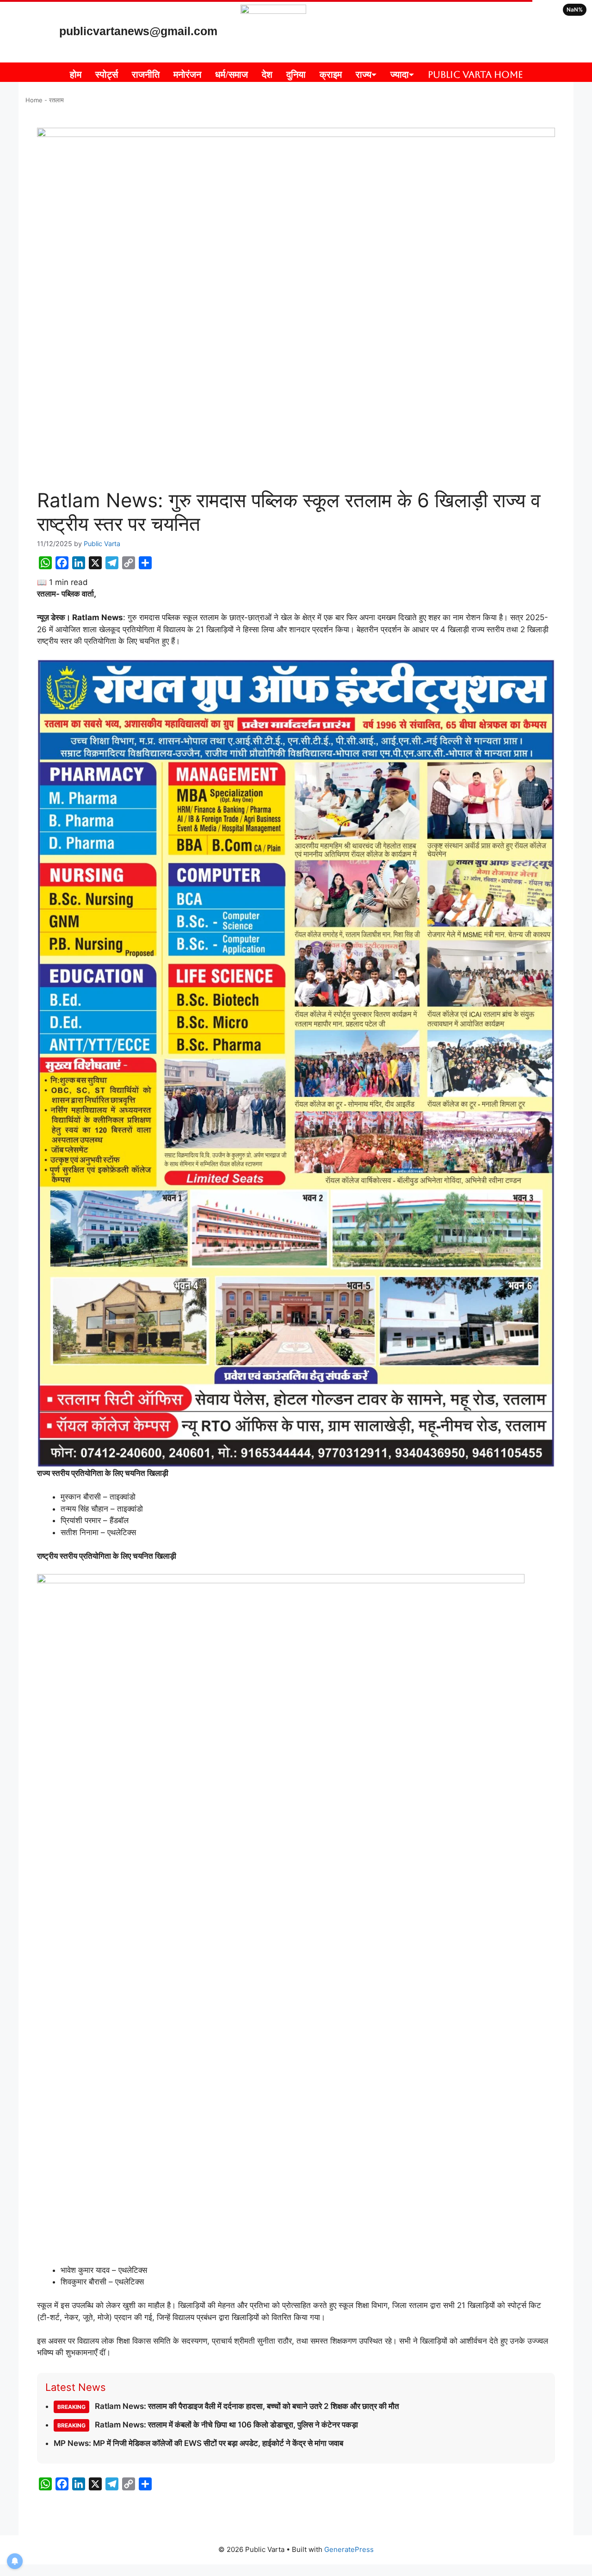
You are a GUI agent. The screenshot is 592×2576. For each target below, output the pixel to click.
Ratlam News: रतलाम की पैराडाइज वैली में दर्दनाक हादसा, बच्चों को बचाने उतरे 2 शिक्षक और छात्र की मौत (228, 2406)
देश (267, 75)
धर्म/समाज (231, 75)
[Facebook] (445, 43)
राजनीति (146, 75)
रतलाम (56, 100)
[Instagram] (418, 16)
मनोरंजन (187, 75)
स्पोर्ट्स (107, 75)
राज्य (364, 75)
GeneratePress (349, 2549)
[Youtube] (445, 16)
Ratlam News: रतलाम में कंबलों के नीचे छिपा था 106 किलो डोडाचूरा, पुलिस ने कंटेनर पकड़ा (208, 2425)
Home (34, 100)
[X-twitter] (473, 16)
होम (76, 75)
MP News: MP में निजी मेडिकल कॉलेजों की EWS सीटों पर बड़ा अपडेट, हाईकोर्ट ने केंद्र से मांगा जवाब (198, 2443)
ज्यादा (400, 75)
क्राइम (331, 75)
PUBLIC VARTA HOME (475, 75)
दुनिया (296, 75)
